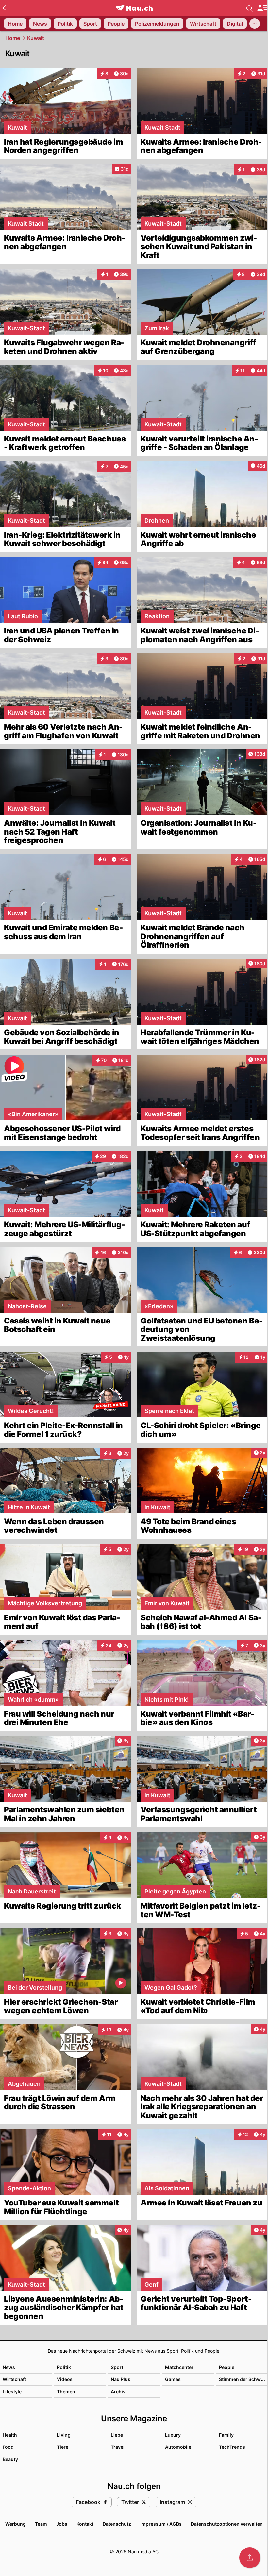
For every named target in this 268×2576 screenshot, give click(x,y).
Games (173, 2379)
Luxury (173, 2435)
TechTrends (232, 2447)
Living (64, 2435)
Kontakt (85, 2524)
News (9, 2367)
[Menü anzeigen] (262, 8)
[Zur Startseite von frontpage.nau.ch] (134, 8)
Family (226, 2435)
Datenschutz (117, 2524)
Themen (66, 2391)
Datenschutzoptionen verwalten (227, 2524)
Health (10, 2435)
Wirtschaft (14, 2379)
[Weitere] (255, 24)
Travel (118, 2447)
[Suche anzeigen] (250, 8)
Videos (65, 2379)
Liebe (117, 2435)
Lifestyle (12, 2391)
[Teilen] (250, 2558)
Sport (117, 2367)
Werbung (16, 2524)
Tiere (63, 2447)
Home (13, 38)
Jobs (62, 2524)
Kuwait (36, 38)
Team (41, 2524)
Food (8, 2447)
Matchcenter (179, 2367)
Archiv (118, 2391)
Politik (64, 2367)
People (227, 2367)
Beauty (10, 2459)
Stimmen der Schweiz (243, 2379)
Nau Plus (121, 2379)
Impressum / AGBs (161, 2524)
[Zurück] (4, 8)
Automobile (178, 2447)
